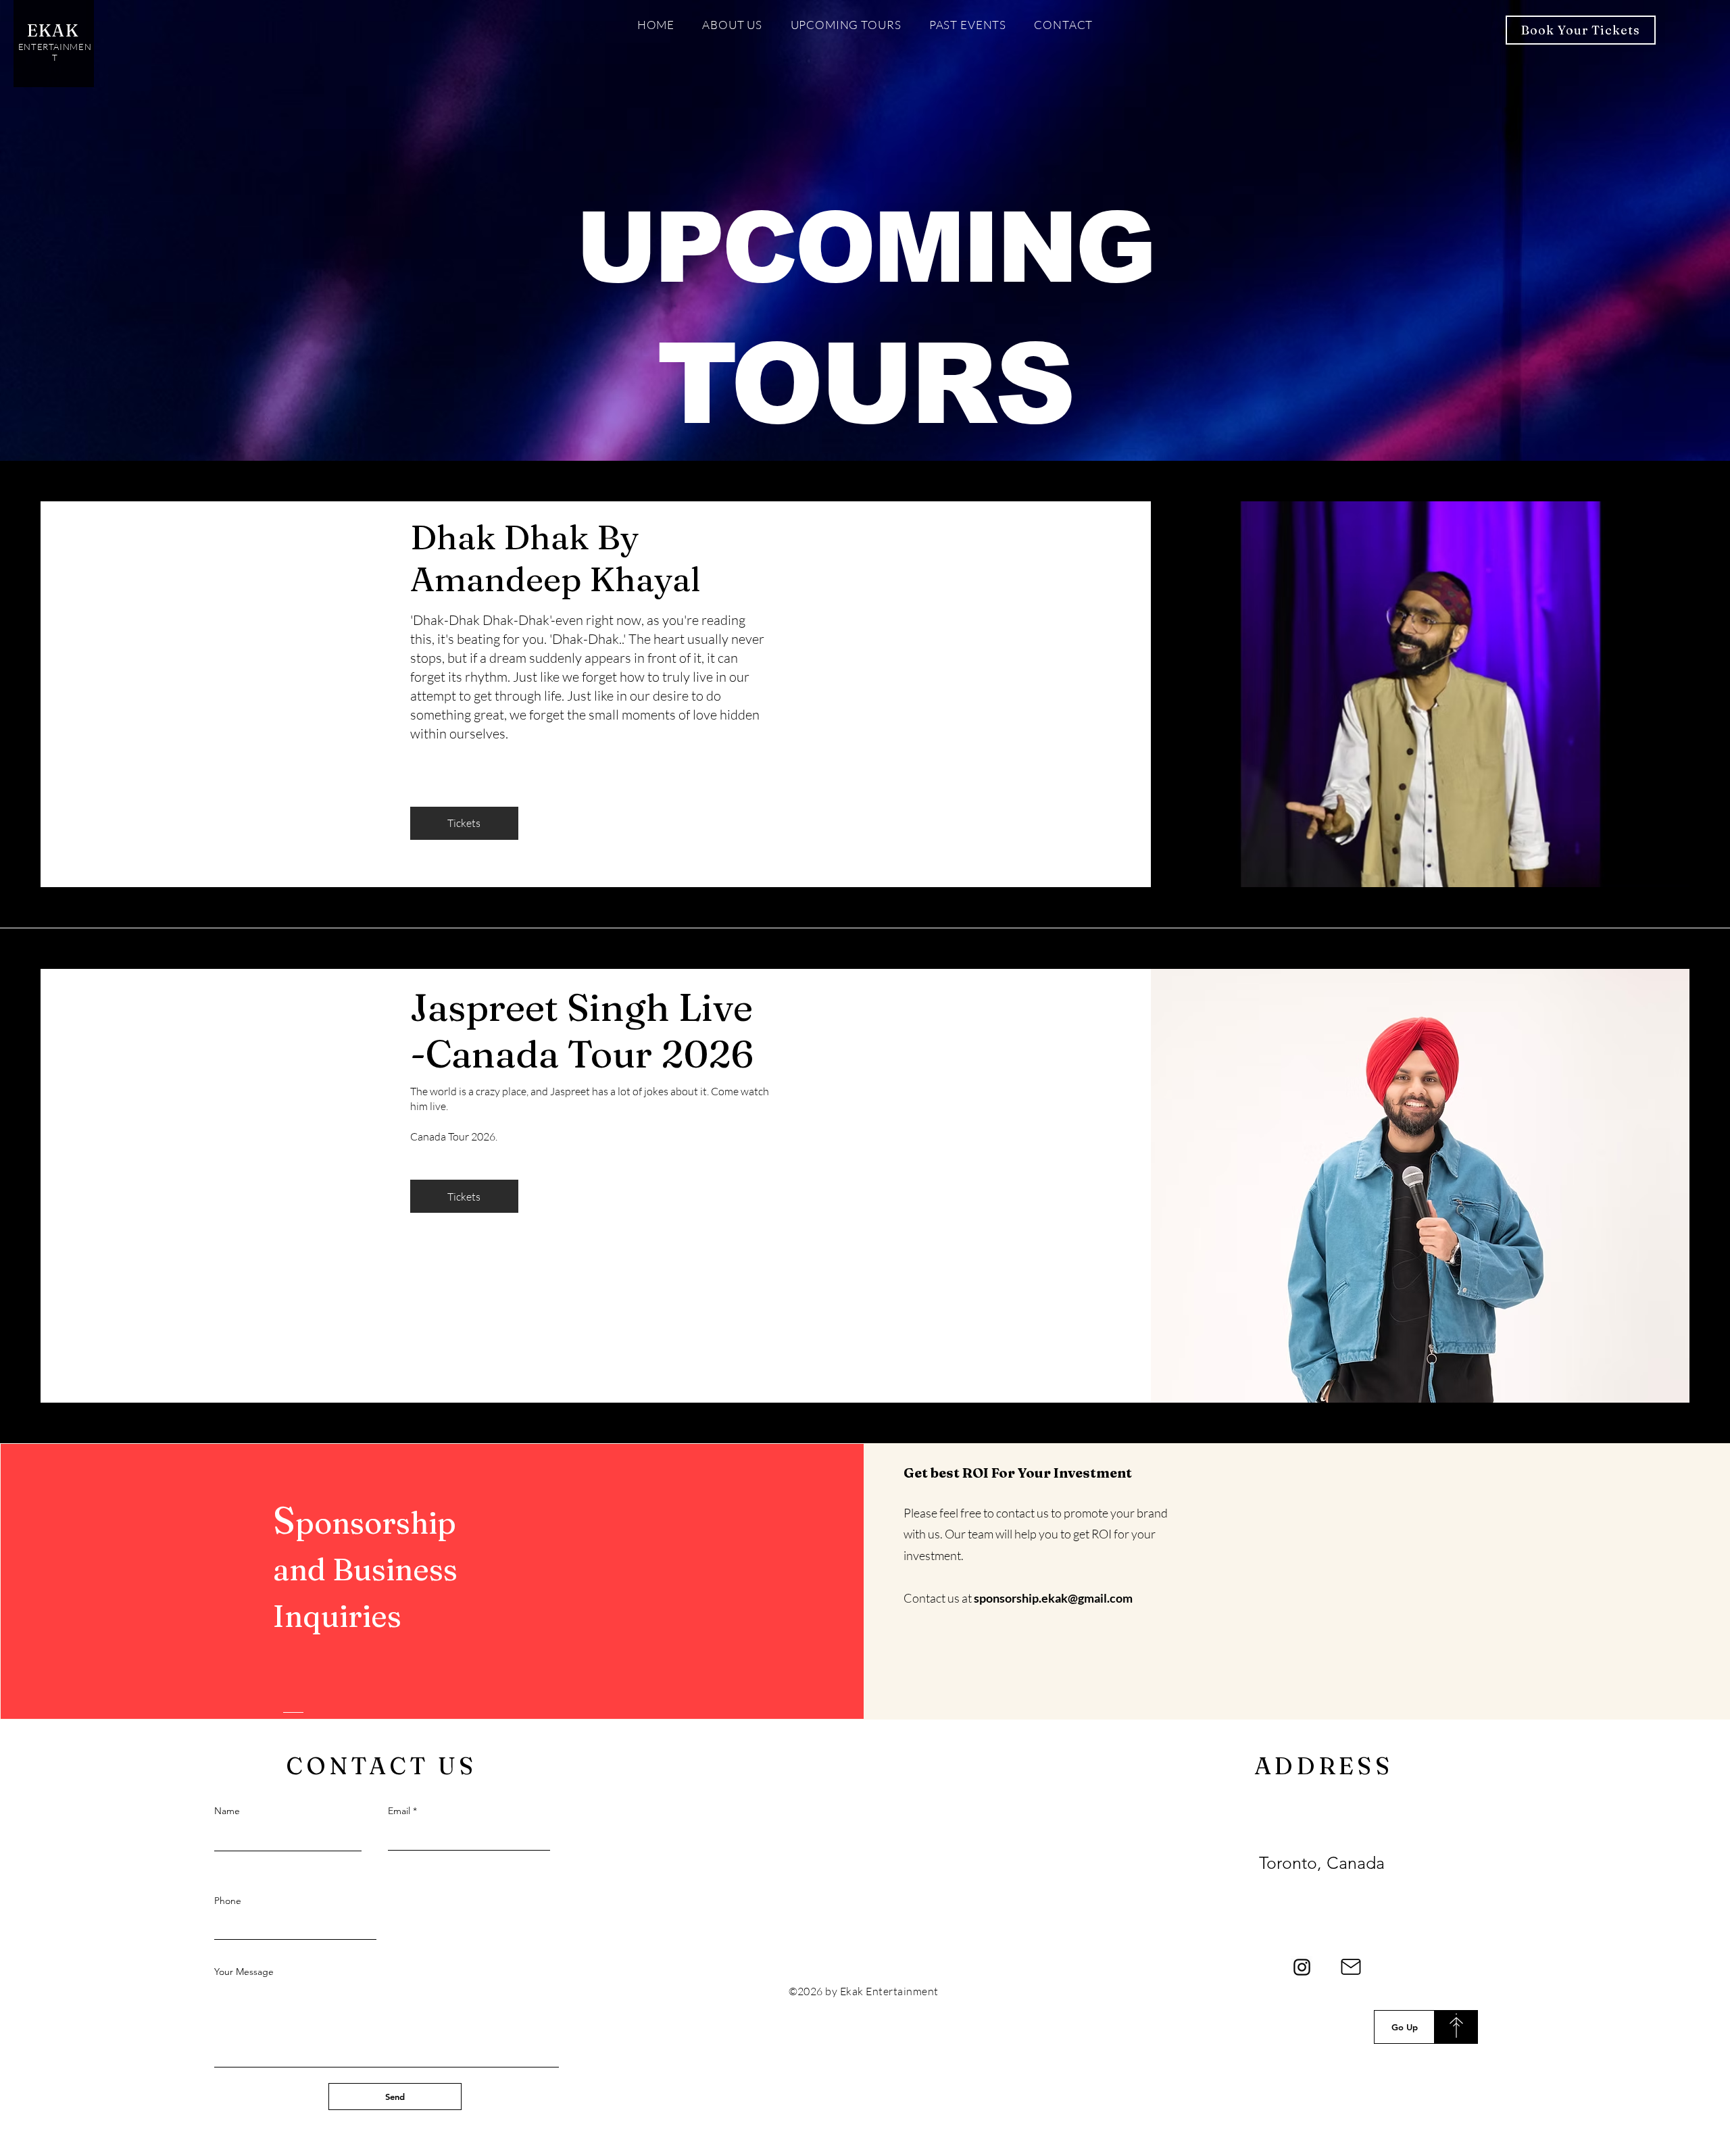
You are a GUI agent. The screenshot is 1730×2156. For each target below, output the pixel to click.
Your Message (244, 1972)
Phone (228, 1901)
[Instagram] (1302, 1967)
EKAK (55, 30)
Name (227, 1811)
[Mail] (1351, 1967)
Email (399, 1811)
